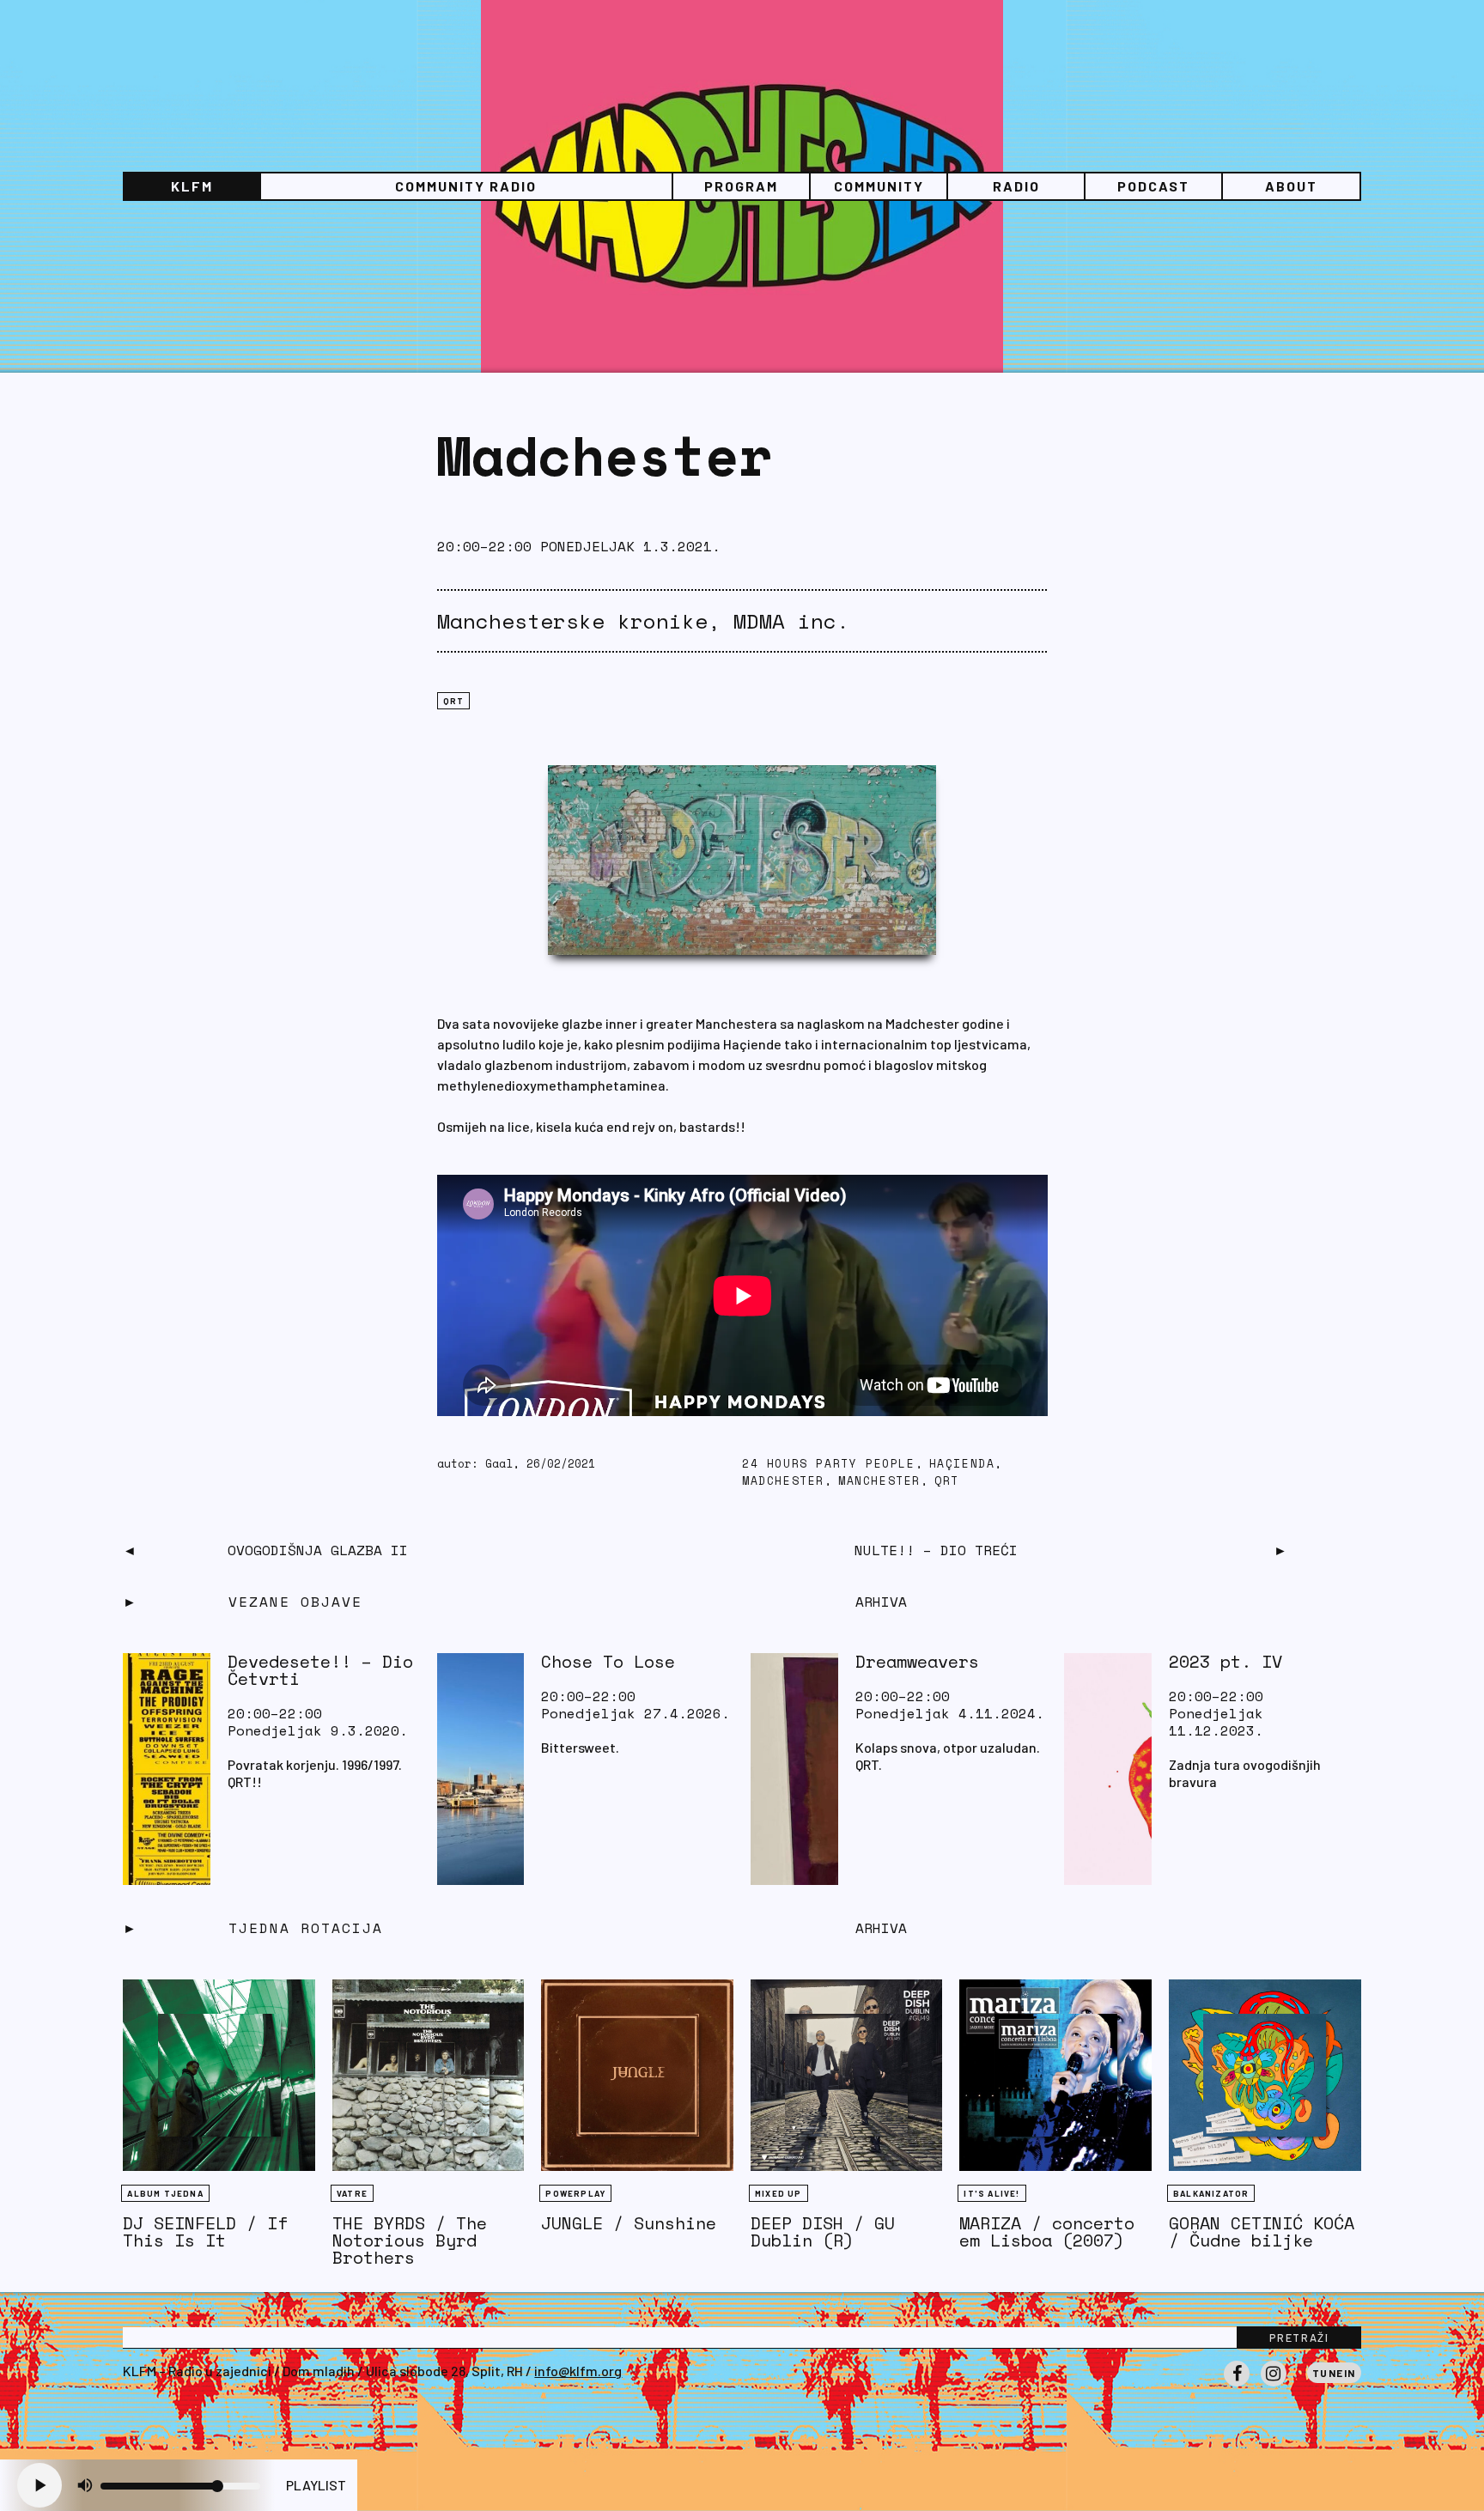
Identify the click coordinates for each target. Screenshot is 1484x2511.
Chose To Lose (608, 1661)
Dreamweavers (917, 1661)
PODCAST (1153, 186)
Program (741, 186)
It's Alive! (991, 2193)
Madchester (783, 1481)
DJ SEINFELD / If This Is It (205, 2231)
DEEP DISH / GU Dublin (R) (823, 2231)
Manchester (879, 1481)
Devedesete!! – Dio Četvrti (320, 1670)
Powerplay (575, 2193)
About (1291, 186)
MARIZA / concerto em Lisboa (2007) (1047, 2231)
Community (879, 186)
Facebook (1237, 2386)
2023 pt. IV (1226, 1661)
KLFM (192, 186)
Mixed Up (778, 2193)
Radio (1016, 186)
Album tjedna (165, 2193)
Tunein (1334, 2373)
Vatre (352, 2193)
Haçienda (962, 1464)
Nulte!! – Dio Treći (936, 1550)
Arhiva (881, 1928)
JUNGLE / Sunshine (629, 2223)
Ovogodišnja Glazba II (318, 1550)
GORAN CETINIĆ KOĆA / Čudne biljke (1262, 2231)
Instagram (1274, 2386)
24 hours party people (829, 1464)
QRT (454, 701)
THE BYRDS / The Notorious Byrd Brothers (410, 2240)
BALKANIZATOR (1211, 2193)
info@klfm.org (578, 2371)
